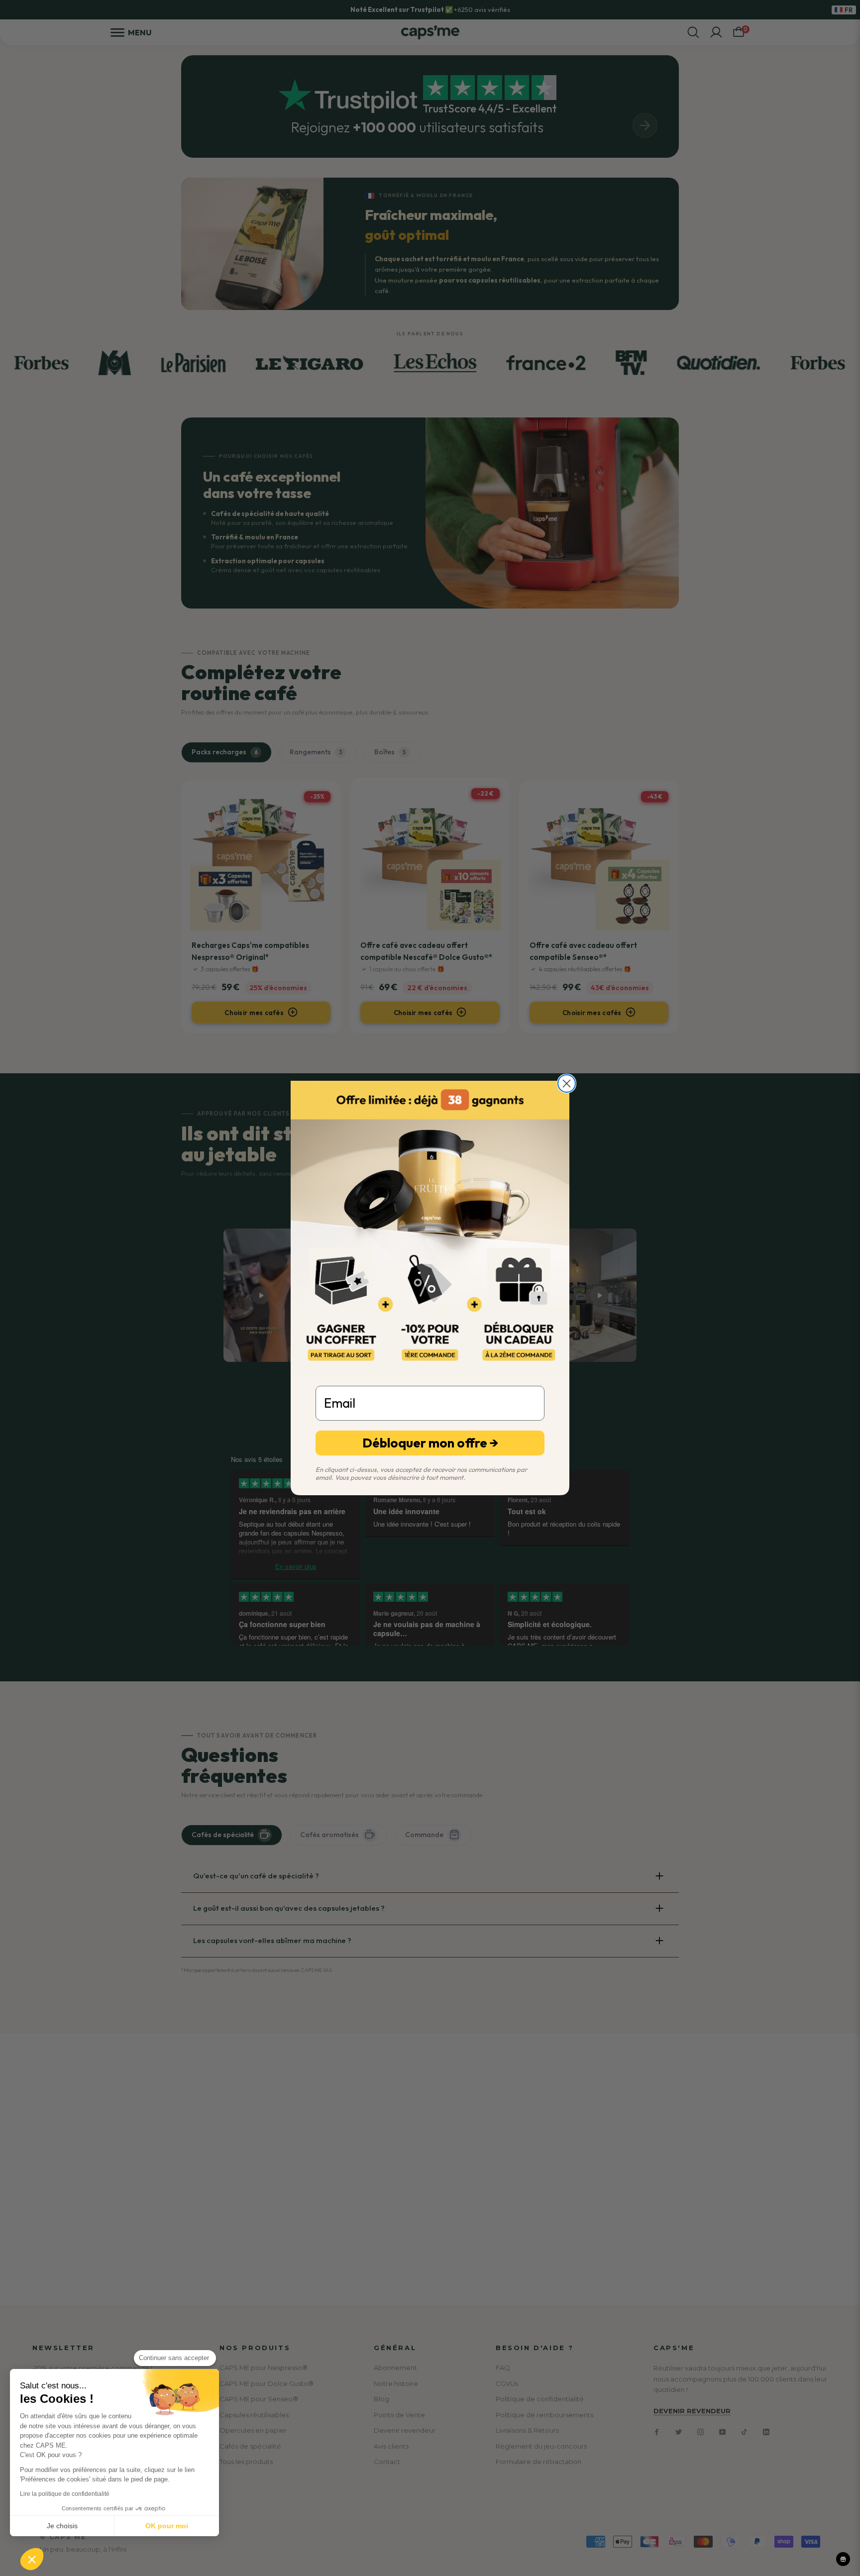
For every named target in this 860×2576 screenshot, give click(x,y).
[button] (32, 2559)
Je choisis (62, 2526)
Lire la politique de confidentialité (65, 2494)
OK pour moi (167, 2526)
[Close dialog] (567, 1083)
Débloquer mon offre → (430, 1443)
